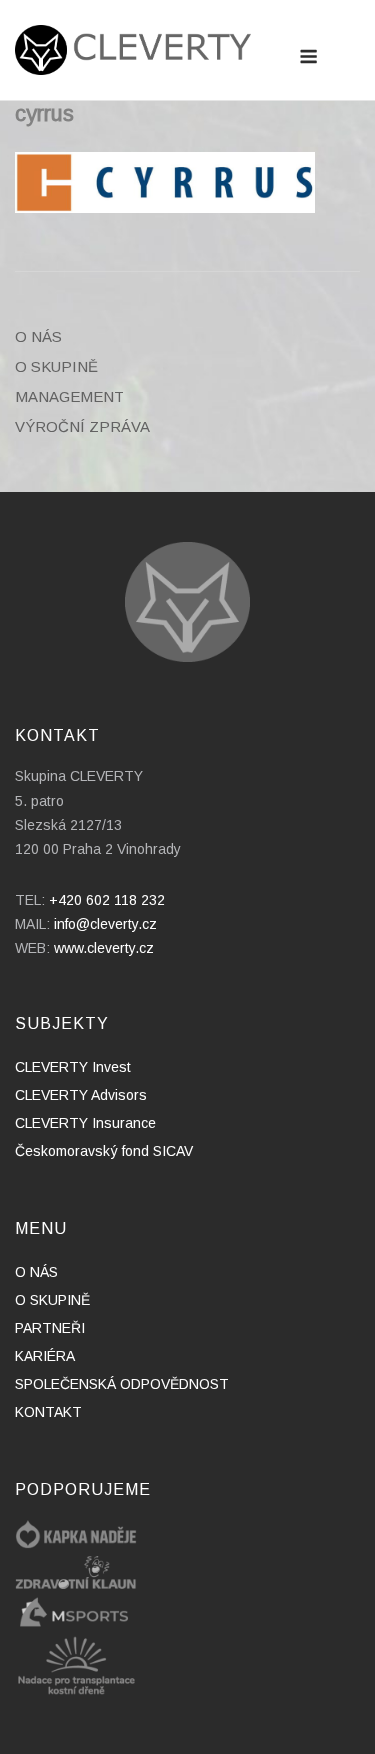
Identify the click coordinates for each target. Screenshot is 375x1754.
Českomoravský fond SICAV (104, 1151)
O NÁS (38, 336)
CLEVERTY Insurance (85, 1123)
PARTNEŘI (50, 1328)
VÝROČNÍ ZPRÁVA (82, 426)
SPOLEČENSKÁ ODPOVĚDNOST (122, 1384)
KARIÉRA (45, 1356)
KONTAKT (48, 1412)
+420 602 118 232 (107, 900)
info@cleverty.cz (105, 924)
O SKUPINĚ (56, 366)
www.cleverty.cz (104, 948)
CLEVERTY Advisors (81, 1095)
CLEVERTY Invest (73, 1067)
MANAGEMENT (69, 396)
